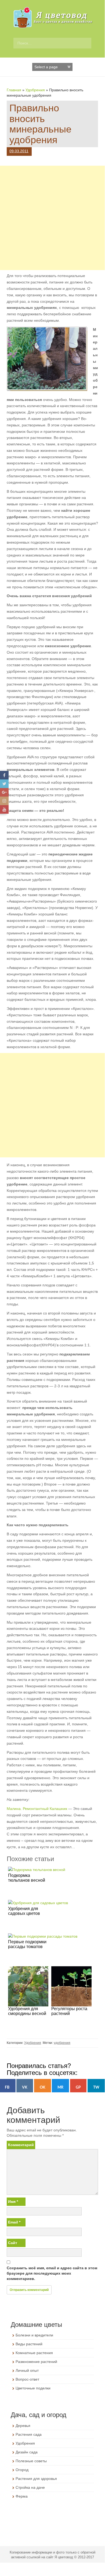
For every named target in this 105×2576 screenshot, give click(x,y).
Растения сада (29, 2434)
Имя (13, 2202)
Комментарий (21, 2145)
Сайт (13, 2243)
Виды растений (29, 2344)
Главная (14, 90)
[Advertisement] (52, 218)
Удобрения (35, 90)
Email (14, 2222)
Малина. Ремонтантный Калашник (37, 1809)
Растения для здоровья (36, 2479)
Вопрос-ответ (27, 2379)
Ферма (22, 2496)
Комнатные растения (34, 2353)
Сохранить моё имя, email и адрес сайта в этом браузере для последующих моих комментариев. (52, 2273)
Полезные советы (31, 2461)
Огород (22, 2470)
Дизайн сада (27, 2452)
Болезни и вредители (34, 2335)
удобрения (62, 2043)
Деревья (23, 2426)
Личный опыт (27, 2370)
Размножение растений (36, 2362)
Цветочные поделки (33, 2388)
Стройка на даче (30, 2487)
